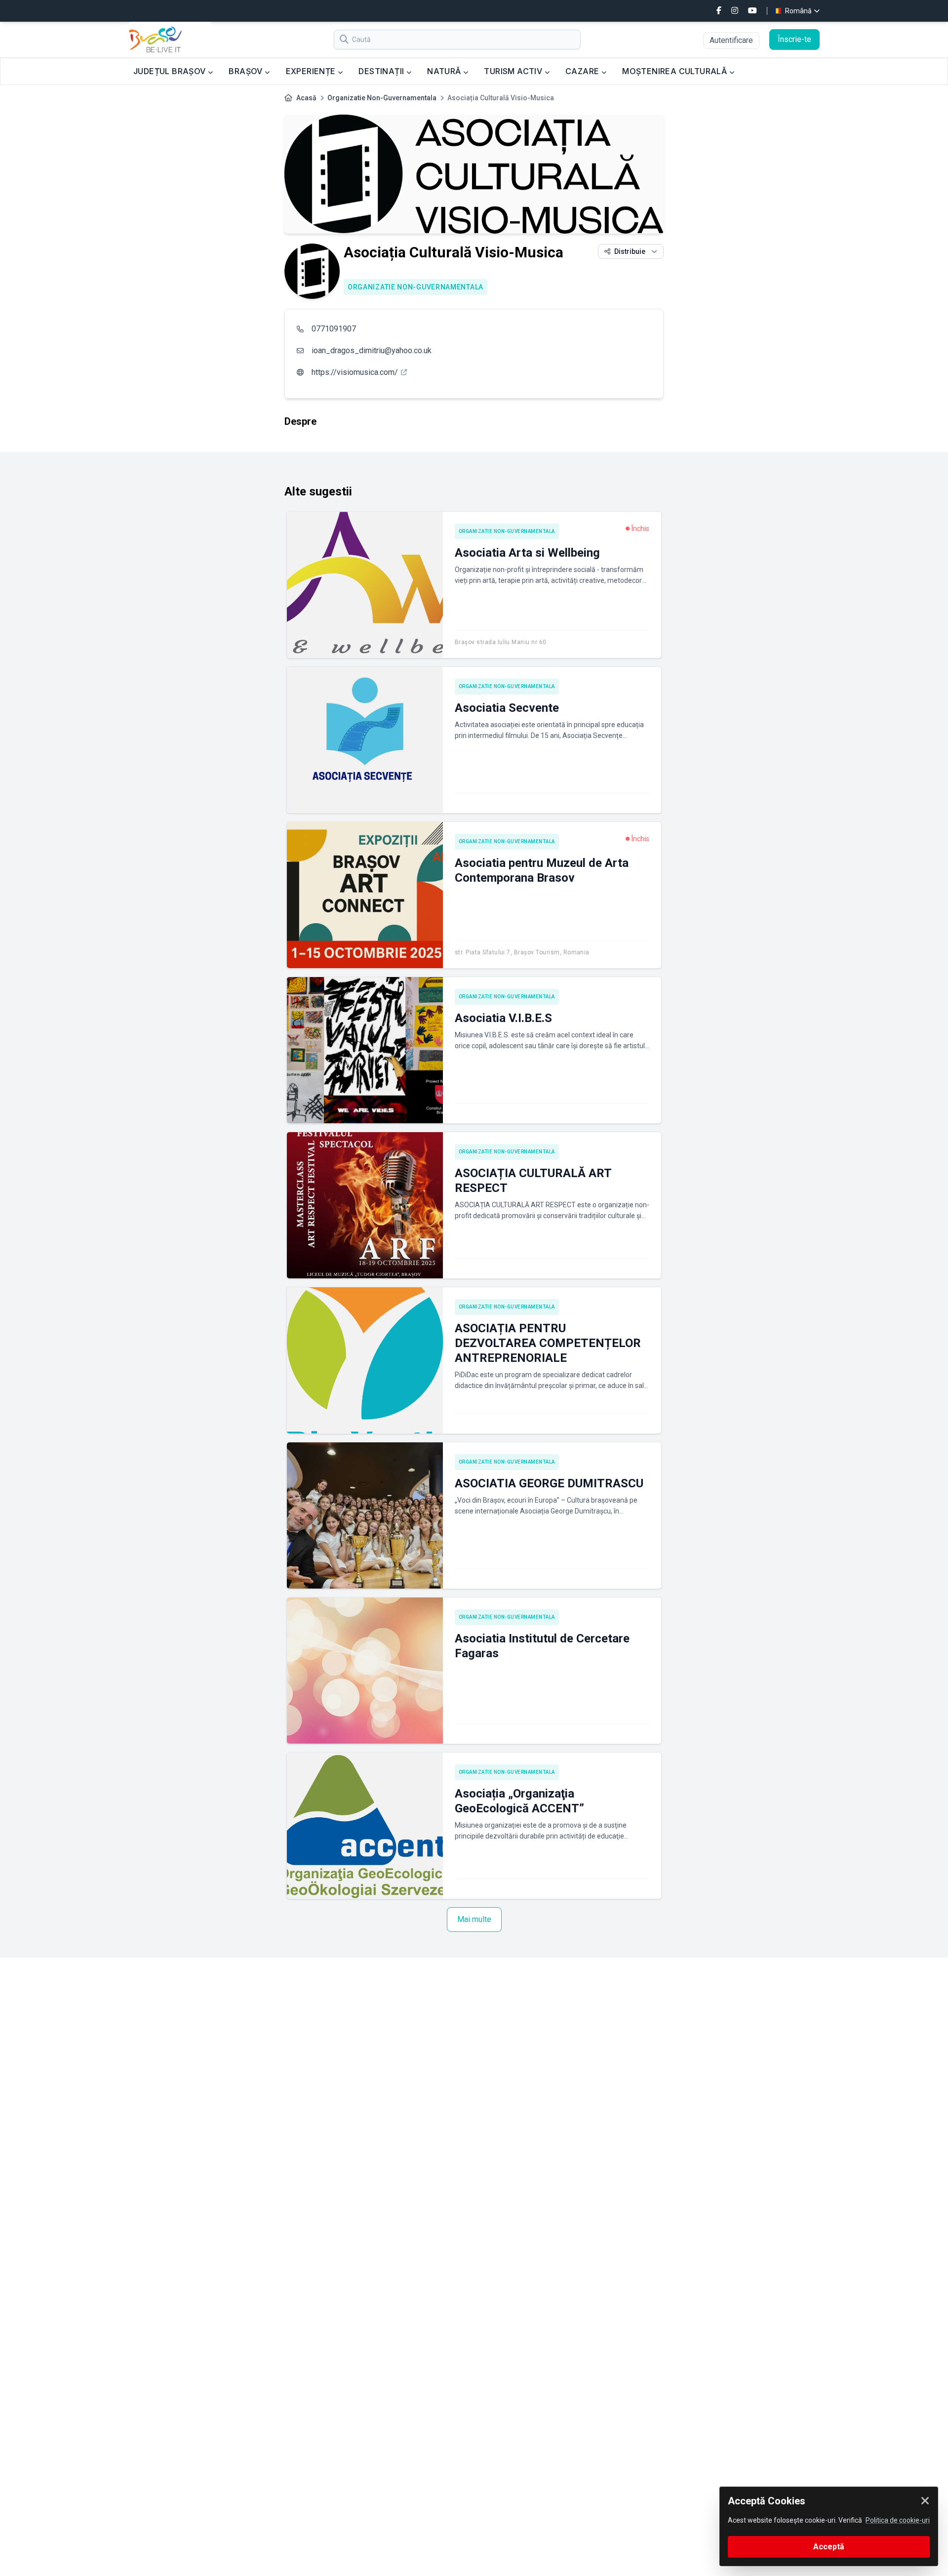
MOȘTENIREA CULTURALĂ (675, 71)
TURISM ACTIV (514, 71)
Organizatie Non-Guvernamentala (382, 98)
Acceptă (829, 2547)
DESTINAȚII (382, 71)
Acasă (306, 98)
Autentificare (731, 40)
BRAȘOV (247, 71)
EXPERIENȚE (312, 71)
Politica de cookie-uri (898, 2520)
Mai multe (474, 1919)
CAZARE (583, 71)
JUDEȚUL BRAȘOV (171, 71)
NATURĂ (445, 71)
